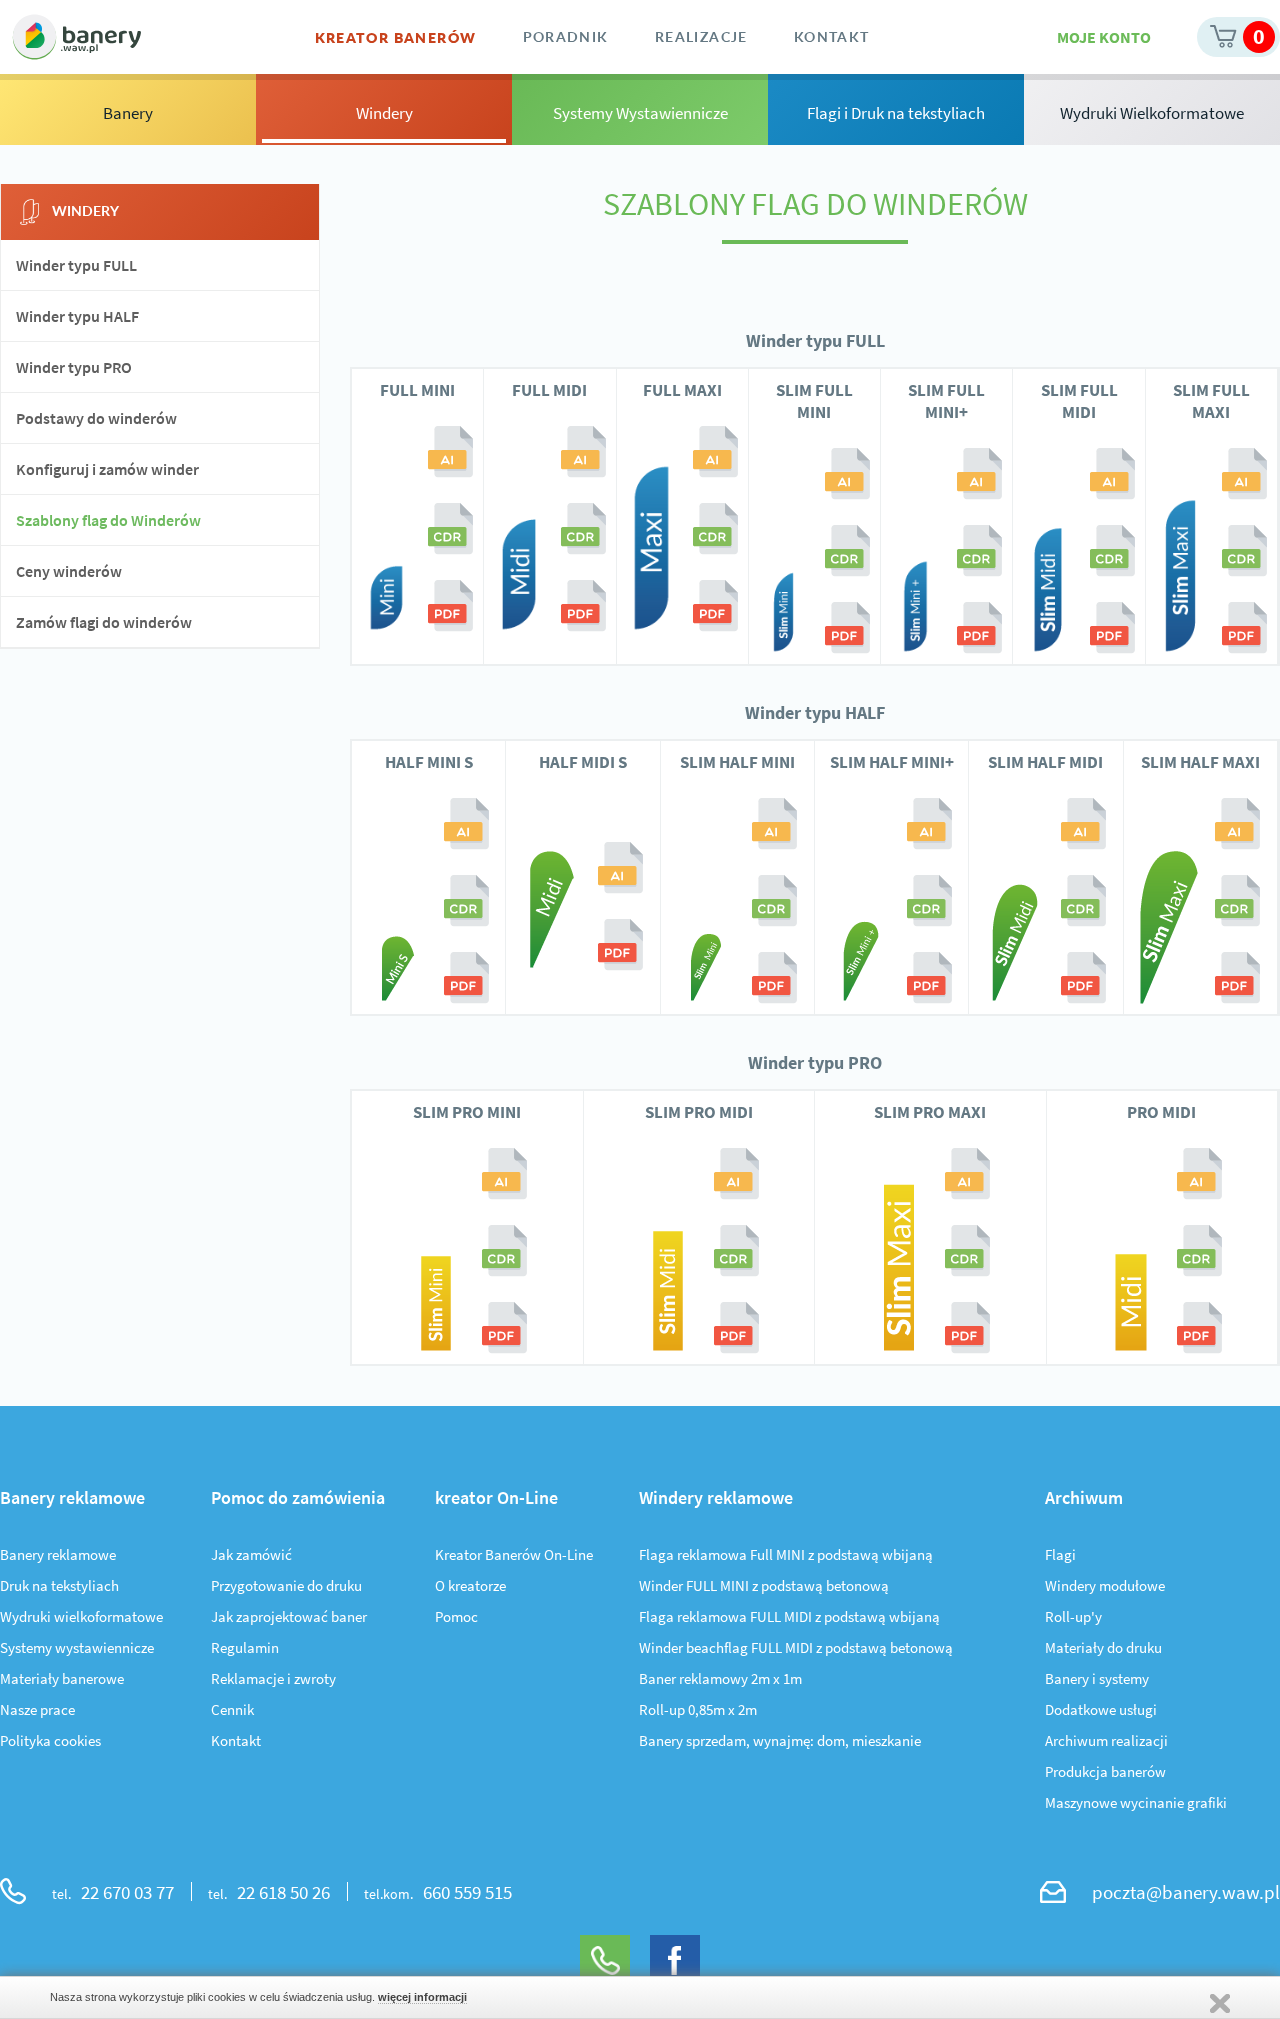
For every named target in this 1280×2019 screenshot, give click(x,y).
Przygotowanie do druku (286, 1585)
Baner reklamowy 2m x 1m (720, 1678)
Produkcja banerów (1105, 1771)
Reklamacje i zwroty (273, 1678)
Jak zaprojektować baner (289, 1616)
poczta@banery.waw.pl (1186, 1892)
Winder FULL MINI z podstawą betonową (764, 1585)
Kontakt (236, 1740)
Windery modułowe (1105, 1585)
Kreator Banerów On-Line (514, 1554)
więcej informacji (422, 1997)
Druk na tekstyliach (59, 1585)
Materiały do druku (1103, 1647)
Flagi (1060, 1554)
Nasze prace (37, 1709)
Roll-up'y (1073, 1616)
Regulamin (245, 1647)
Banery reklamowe (58, 1554)
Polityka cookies (50, 1740)
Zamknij (1220, 2003)
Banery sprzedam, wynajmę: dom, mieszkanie (780, 1740)
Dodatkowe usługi (1101, 1709)
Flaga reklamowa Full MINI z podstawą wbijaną (786, 1554)
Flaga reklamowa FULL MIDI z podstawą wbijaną (789, 1616)
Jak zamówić (251, 1554)
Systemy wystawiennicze (77, 1647)
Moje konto (1104, 37)
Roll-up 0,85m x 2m (698, 1709)
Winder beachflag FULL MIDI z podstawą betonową (796, 1647)
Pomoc (456, 1616)
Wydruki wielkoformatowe (81, 1616)
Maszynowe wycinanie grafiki (1136, 1802)
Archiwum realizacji (1106, 1740)
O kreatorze (470, 1585)
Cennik (232, 1709)
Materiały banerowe (62, 1678)
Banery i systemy (1097, 1678)
